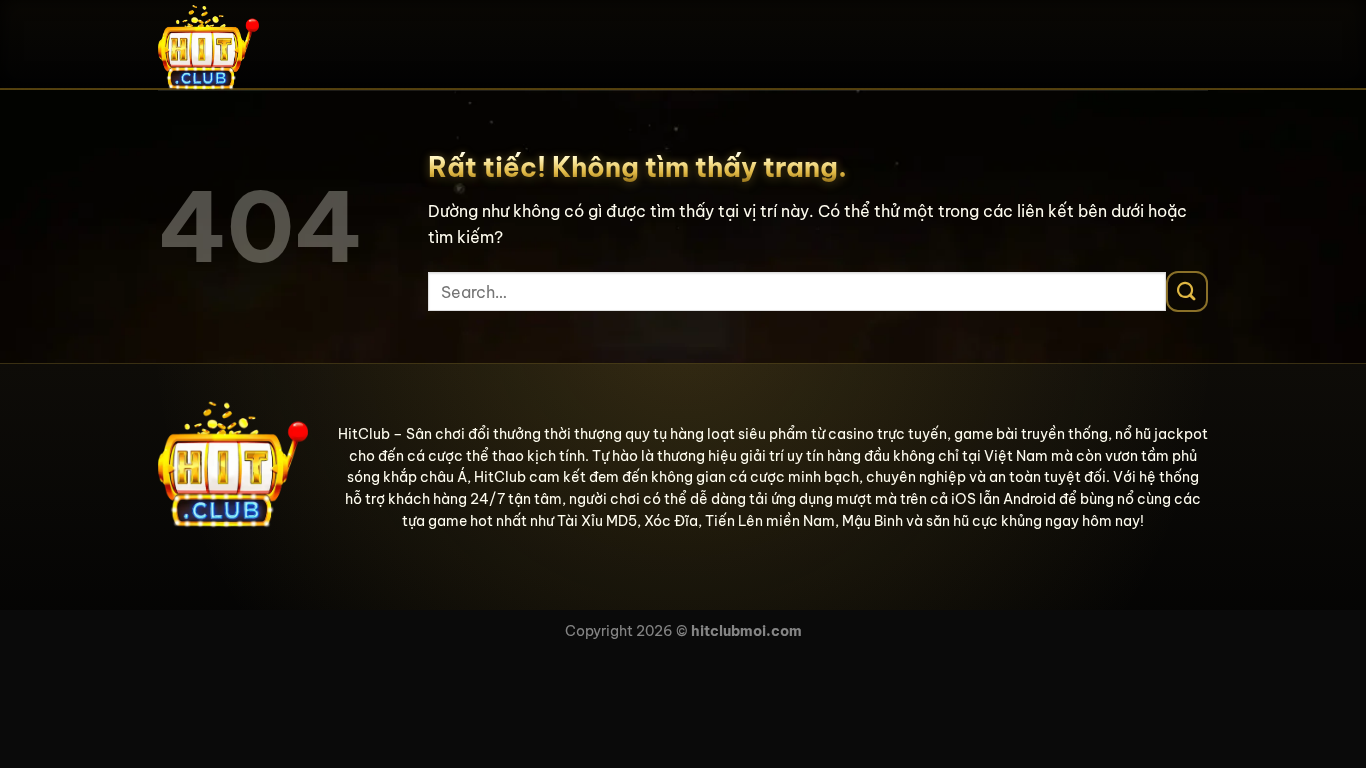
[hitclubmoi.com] (258, 45)
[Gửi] (1187, 291)
